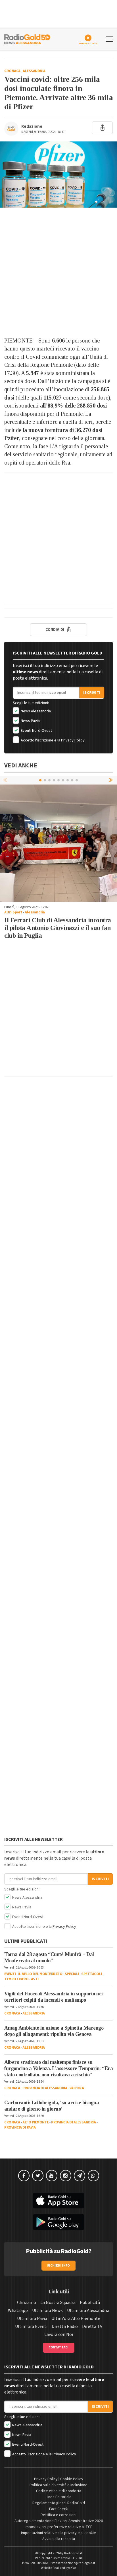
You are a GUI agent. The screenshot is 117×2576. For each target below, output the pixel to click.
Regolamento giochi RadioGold (59, 2503)
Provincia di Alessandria (45, 2088)
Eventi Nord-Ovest (36, 731)
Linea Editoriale (59, 2497)
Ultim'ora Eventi (31, 2326)
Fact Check (58, 2509)
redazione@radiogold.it (78, 2563)
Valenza (77, 2088)
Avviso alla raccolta (59, 2539)
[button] (111, 780)
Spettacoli (91, 1974)
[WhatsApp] (93, 2176)
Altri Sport (13, 912)
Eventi (10, 1974)
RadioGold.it (73, 2553)
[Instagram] (66, 2176)
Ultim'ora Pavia (32, 2318)
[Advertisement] (58, 272)
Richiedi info (59, 2266)
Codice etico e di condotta (59, 2491)
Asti (35, 1979)
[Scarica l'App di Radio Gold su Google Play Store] (58, 2222)
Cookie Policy (72, 2479)
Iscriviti (92, 693)
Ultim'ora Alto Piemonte (76, 2318)
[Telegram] (80, 2176)
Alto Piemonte (36, 2122)
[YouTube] (52, 2176)
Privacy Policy (73, 740)
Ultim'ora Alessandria (88, 2311)
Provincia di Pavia (20, 2127)
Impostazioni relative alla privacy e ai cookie (58, 2533)
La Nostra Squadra (58, 2303)
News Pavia (30, 721)
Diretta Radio (65, 2326)
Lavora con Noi (59, 2334)
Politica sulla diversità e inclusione (58, 2485)
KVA (73, 2568)
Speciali (72, 1974)
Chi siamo (27, 2303)
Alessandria (34, 71)
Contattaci (59, 2347)
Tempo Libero (16, 1979)
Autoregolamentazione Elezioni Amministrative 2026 (59, 2521)
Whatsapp (18, 2311)
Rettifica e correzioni (58, 2515)
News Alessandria (35, 711)
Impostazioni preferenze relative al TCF (58, 2527)
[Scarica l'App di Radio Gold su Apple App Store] (58, 2201)
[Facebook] (24, 2176)
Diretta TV (92, 2326)
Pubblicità (90, 2303)
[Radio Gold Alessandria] (27, 38)
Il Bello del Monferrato (40, 1974)
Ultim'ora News (47, 2311)
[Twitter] (38, 2176)
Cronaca (12, 71)
